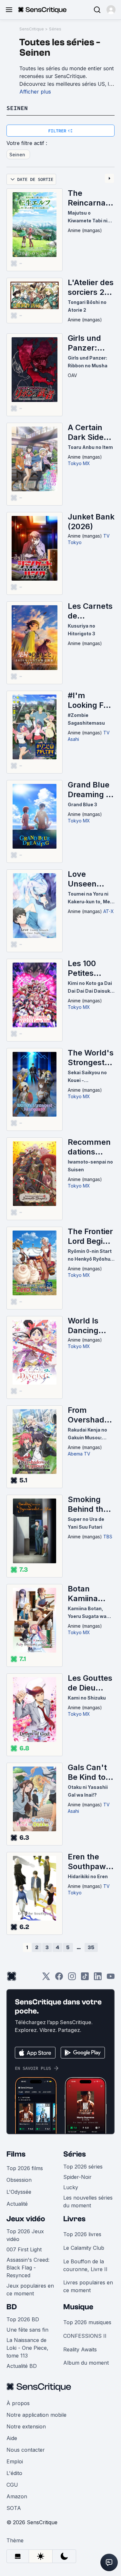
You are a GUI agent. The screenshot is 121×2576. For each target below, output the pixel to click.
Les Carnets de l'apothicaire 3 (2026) (91, 611)
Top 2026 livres (82, 2234)
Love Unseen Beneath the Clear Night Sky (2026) (91, 879)
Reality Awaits (80, 2349)
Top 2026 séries (83, 2167)
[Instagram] (72, 1978)
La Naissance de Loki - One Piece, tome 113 (27, 2348)
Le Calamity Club (84, 2248)
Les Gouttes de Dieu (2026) (90, 1683)
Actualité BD (22, 2366)
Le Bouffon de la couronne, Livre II (85, 2265)
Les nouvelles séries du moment (88, 2202)
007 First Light (24, 2249)
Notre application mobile (36, 2415)
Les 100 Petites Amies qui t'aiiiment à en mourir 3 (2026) (89, 968)
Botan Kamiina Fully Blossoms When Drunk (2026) (91, 1594)
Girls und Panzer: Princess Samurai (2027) (84, 343)
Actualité (17, 2204)
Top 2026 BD (23, 2319)
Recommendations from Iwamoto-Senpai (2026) (89, 1147)
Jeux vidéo (26, 2219)
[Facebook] (59, 1978)
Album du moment (86, 2363)
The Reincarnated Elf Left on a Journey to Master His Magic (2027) (91, 198)
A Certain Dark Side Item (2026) (90, 432)
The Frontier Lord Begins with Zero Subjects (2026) (90, 1236)
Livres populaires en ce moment (88, 2286)
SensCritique (32, 29)
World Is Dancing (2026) (83, 1326)
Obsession (19, 2180)
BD (12, 2307)
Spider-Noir (77, 2177)
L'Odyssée (19, 2192)
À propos (18, 2403)
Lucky (71, 2187)
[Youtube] (111, 1978)
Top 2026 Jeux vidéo (25, 2235)
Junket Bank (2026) (91, 522)
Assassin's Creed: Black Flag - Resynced (28, 2268)
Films (16, 2154)
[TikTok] (85, 1978)
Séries (55, 29)
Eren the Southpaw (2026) (87, 1862)
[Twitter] (46, 1978)
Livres (74, 2219)
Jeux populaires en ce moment (30, 2290)
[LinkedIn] (98, 1978)
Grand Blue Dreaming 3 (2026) (89, 790)
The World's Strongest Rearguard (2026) (91, 1058)
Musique (78, 2307)
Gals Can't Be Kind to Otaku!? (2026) (87, 1772)
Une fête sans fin (27, 2330)
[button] (111, 10)
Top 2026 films (25, 2168)
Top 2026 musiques (87, 2322)
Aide (12, 2438)
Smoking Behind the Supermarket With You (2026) (91, 1504)
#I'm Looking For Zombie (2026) (89, 700)
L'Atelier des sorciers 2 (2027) (91, 287)
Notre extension (26, 2426)
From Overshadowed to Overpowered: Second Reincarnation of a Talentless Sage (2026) (91, 1415)
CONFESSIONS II (85, 2336)
